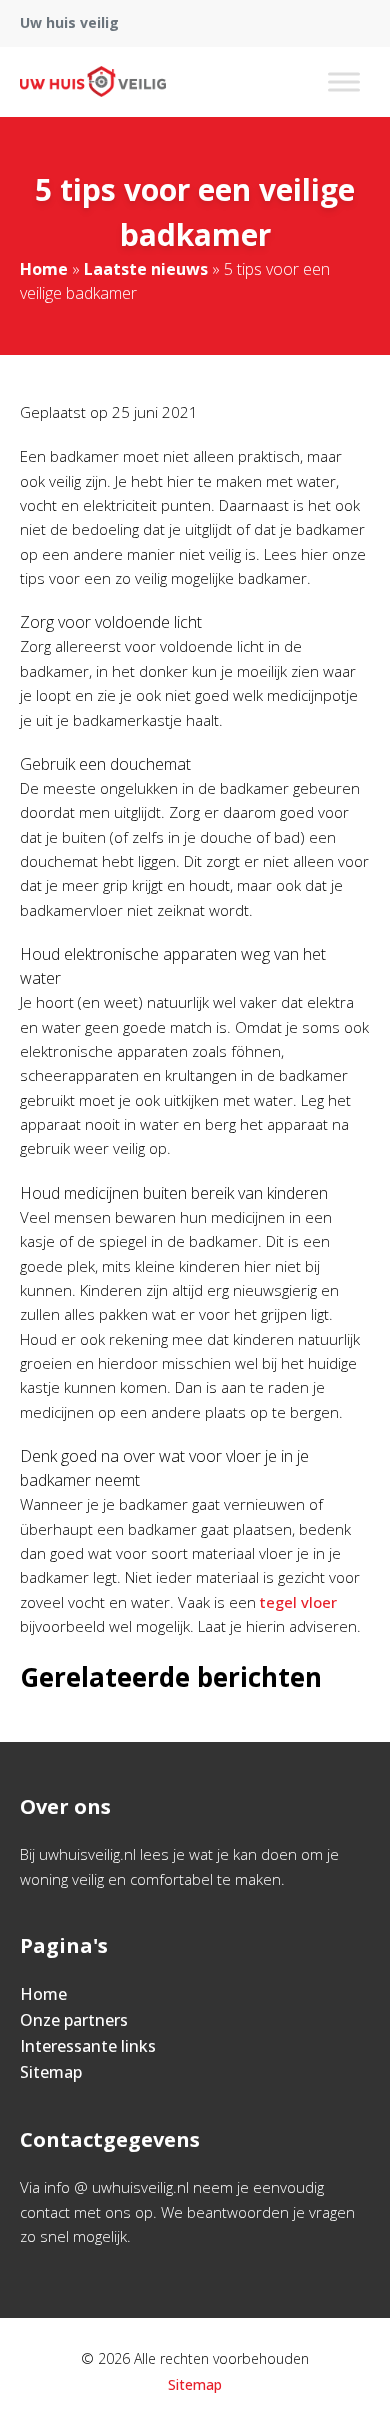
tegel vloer (298, 1602)
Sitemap (51, 2072)
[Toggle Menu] (344, 81)
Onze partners (74, 2020)
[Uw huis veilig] (93, 82)
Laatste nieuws (146, 269)
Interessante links (88, 2046)
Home (44, 269)
